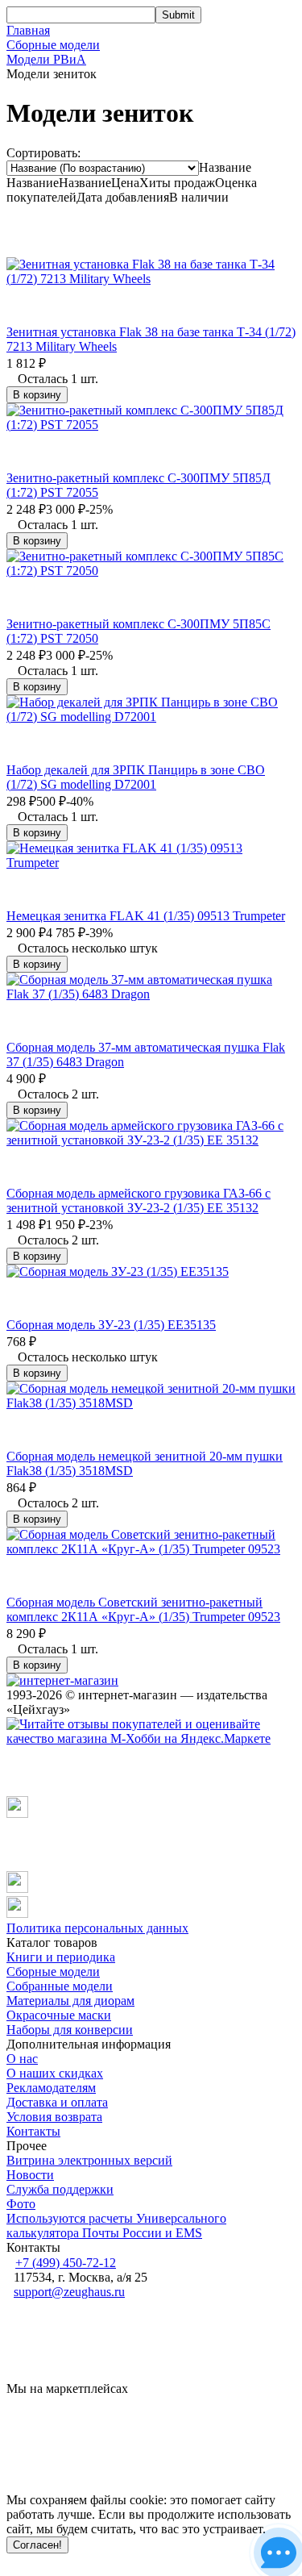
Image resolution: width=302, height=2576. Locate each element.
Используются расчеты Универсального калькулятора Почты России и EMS (116, 2226)
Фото (21, 2204)
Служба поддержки (60, 2189)
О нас (22, 2059)
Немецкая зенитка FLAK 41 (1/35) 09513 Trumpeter (146, 916)
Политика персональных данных (97, 1928)
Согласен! (37, 2545)
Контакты (33, 2131)
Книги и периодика (61, 1957)
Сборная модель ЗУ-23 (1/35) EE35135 (111, 1325)
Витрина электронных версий (89, 2160)
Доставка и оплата (57, 2102)
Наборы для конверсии (70, 2030)
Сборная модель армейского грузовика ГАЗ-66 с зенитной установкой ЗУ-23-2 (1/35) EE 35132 (139, 1200)
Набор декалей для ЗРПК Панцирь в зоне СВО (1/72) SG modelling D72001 (136, 777)
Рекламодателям (51, 2088)
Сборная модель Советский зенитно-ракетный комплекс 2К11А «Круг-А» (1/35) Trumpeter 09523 (143, 1609)
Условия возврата (54, 2117)
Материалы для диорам (70, 2001)
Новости (30, 2175)
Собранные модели (60, 1986)
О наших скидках (55, 2073)
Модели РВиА (46, 59)
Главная (28, 30)
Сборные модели (53, 45)
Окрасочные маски (59, 2015)
